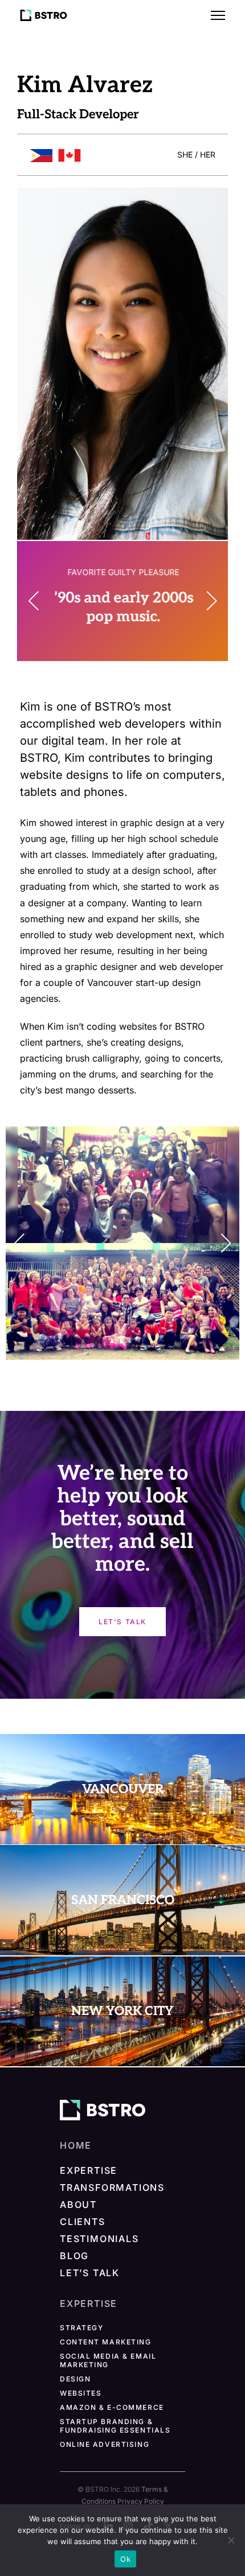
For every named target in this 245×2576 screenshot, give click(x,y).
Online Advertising (105, 2444)
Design (75, 2379)
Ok (125, 2559)
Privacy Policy (141, 2501)
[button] (218, 15)
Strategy (81, 2328)
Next (205, 601)
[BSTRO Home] (44, 15)
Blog (74, 2256)
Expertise (89, 2170)
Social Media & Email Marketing (108, 2360)
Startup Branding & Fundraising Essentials (115, 2426)
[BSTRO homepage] (103, 2110)
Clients (83, 2222)
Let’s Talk (90, 2273)
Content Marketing (106, 2342)
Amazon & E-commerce (112, 2407)
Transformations (112, 2187)
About (78, 2205)
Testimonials (99, 2239)
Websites (81, 2393)
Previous (40, 601)
